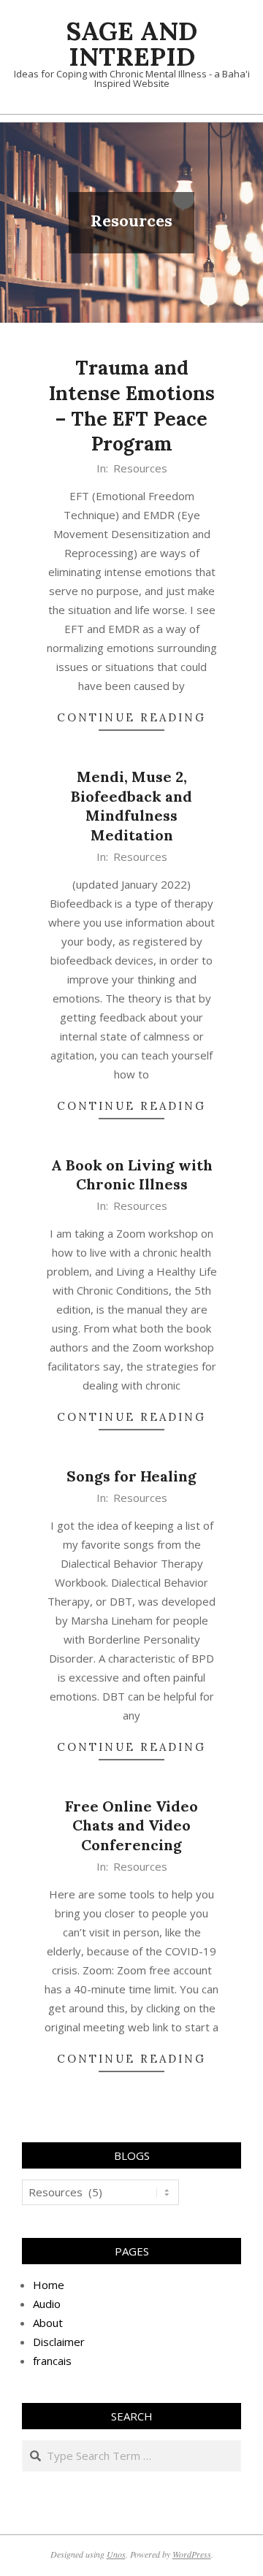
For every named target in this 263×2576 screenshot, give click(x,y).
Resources (140, 468)
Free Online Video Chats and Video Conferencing (131, 1825)
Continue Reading (131, 717)
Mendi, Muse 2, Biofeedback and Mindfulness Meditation (131, 806)
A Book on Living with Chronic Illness (132, 1175)
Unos (116, 2554)
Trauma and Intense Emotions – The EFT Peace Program (132, 406)
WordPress (192, 2554)
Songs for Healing (131, 1476)
